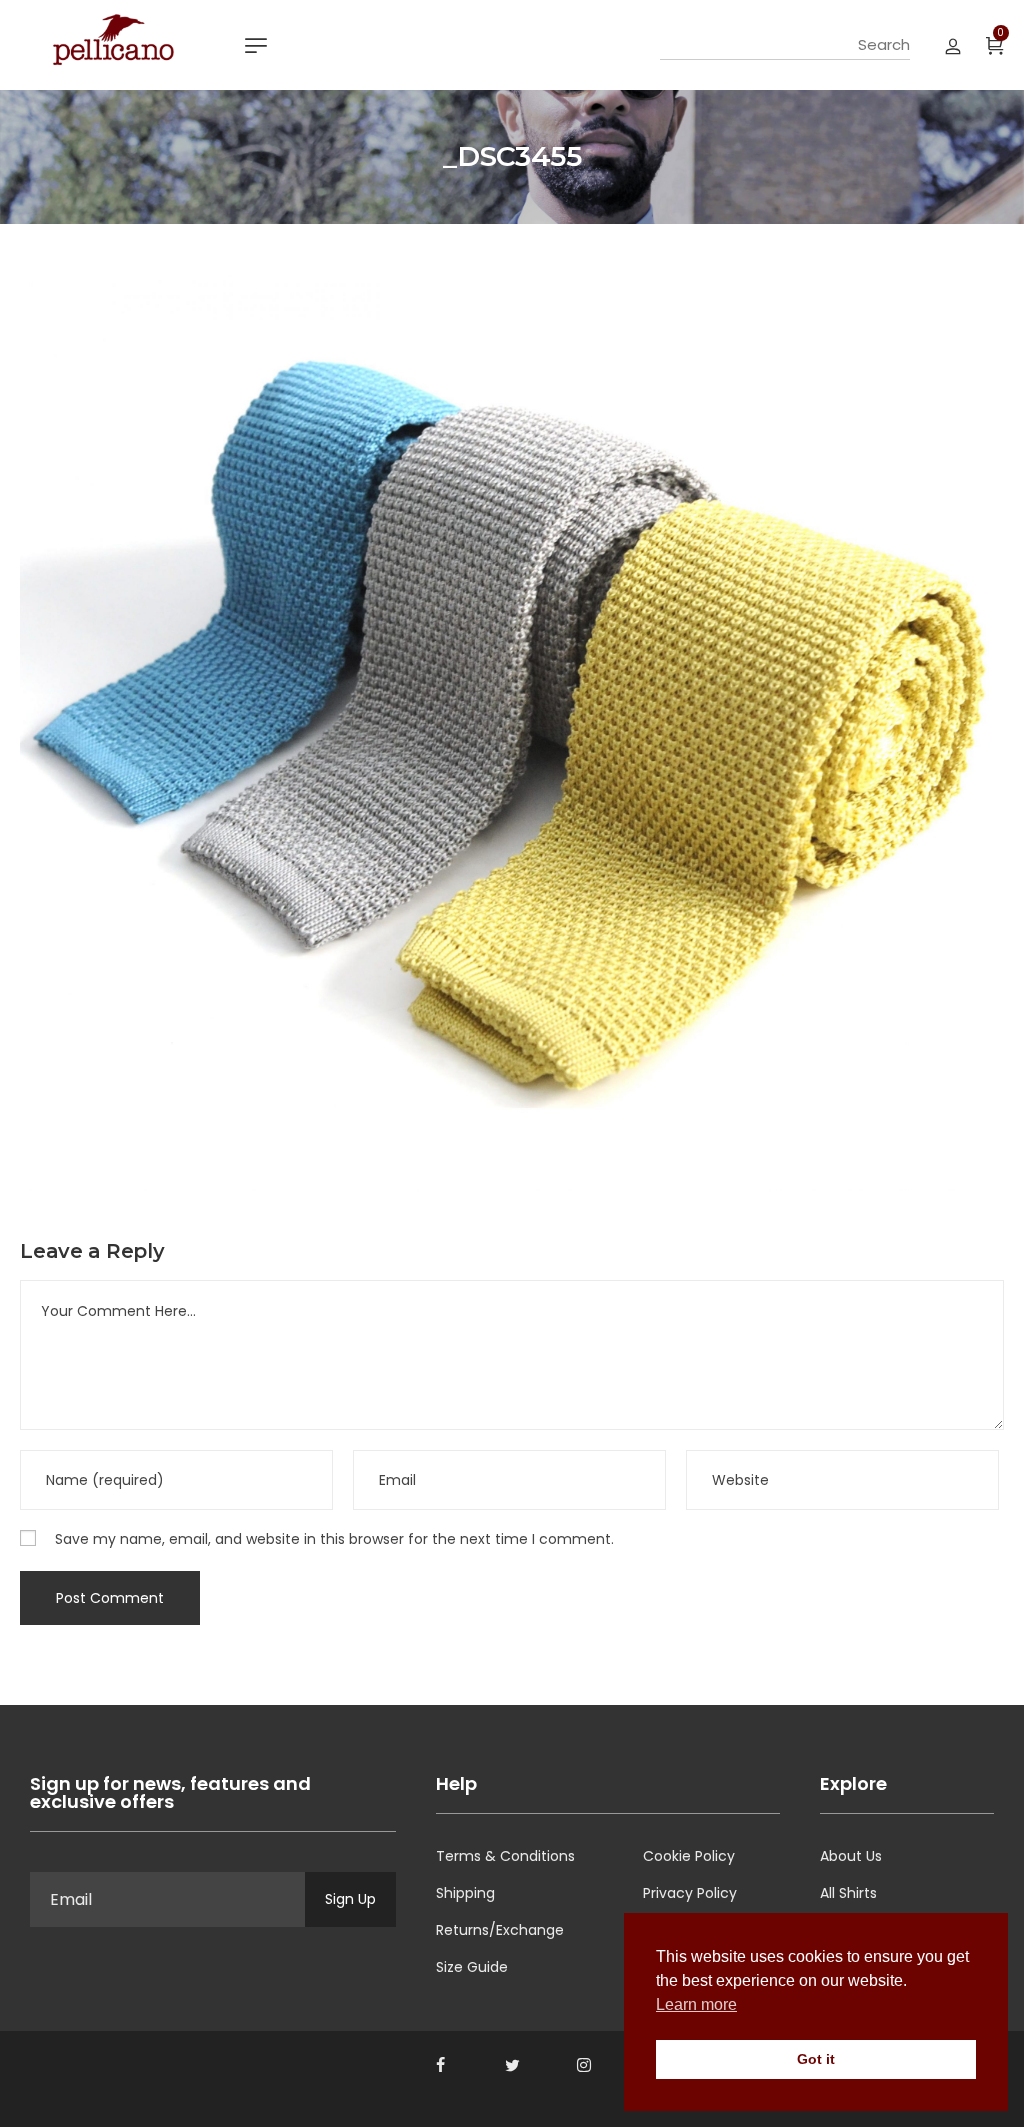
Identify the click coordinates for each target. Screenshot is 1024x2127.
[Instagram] (584, 2065)
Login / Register (953, 45)
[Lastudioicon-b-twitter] (512, 2065)
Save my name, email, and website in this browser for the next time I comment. (334, 1539)
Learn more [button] (696, 2004)
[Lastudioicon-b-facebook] (440, 2065)
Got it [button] (816, 2059)
